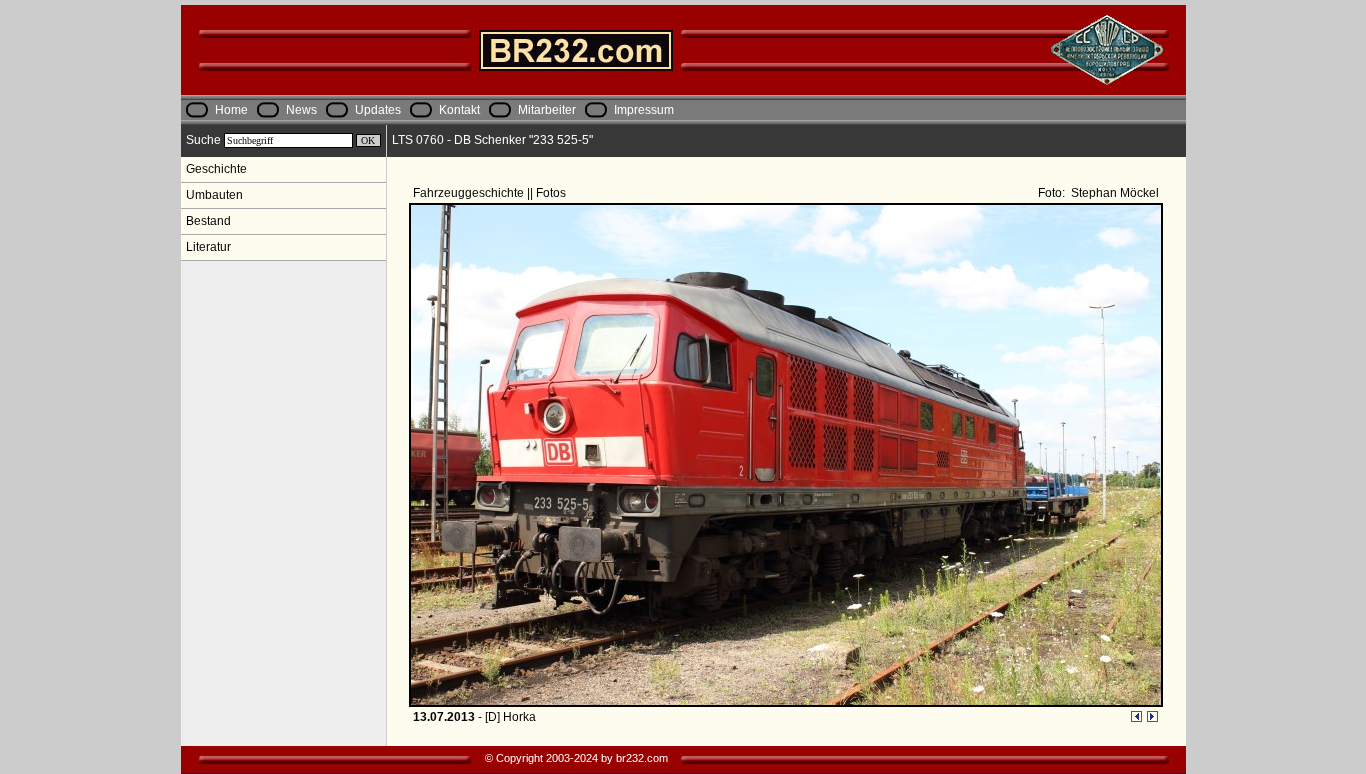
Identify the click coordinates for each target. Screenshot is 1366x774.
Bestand (208, 221)
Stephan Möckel (1113, 193)
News (301, 110)
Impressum (644, 110)
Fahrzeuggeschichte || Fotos (491, 193)
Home (231, 110)
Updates (378, 110)
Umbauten (214, 195)
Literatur (208, 247)
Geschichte (216, 169)
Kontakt (459, 110)
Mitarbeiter (547, 110)
